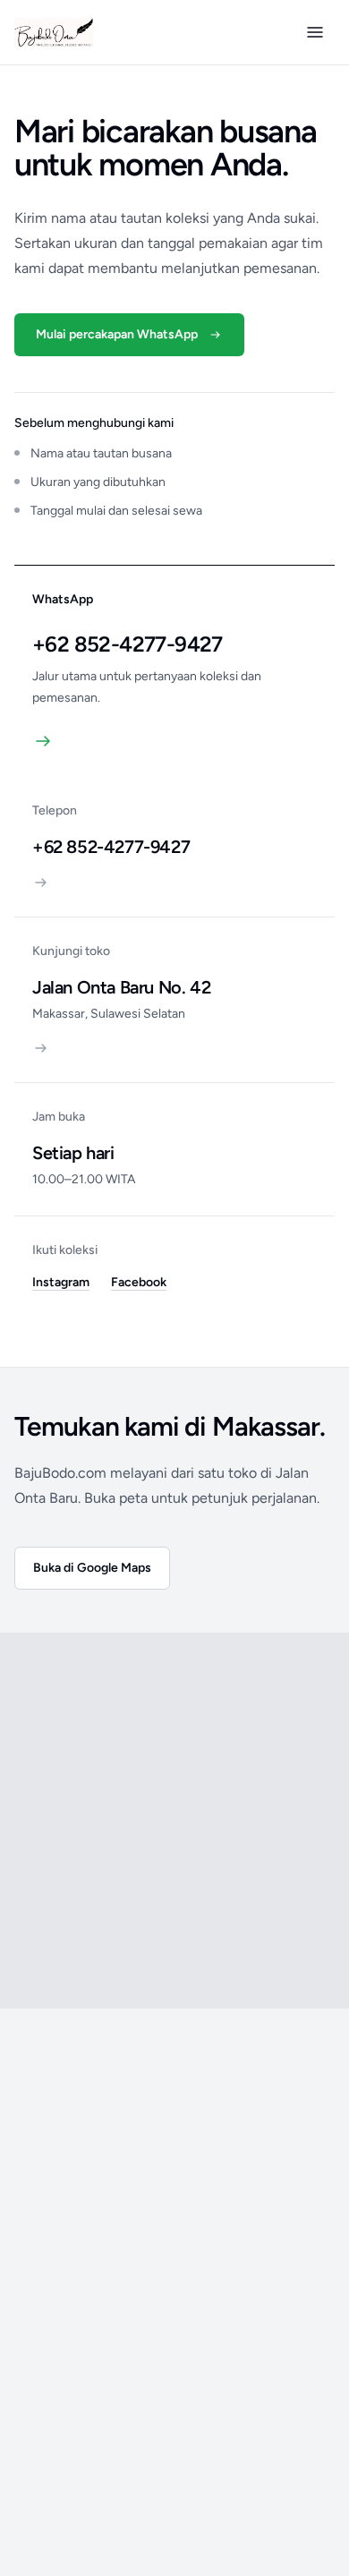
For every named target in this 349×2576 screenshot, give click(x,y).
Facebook (139, 1282)
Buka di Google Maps (92, 1568)
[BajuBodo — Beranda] (54, 32)
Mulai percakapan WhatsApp (117, 334)
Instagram (61, 1282)
